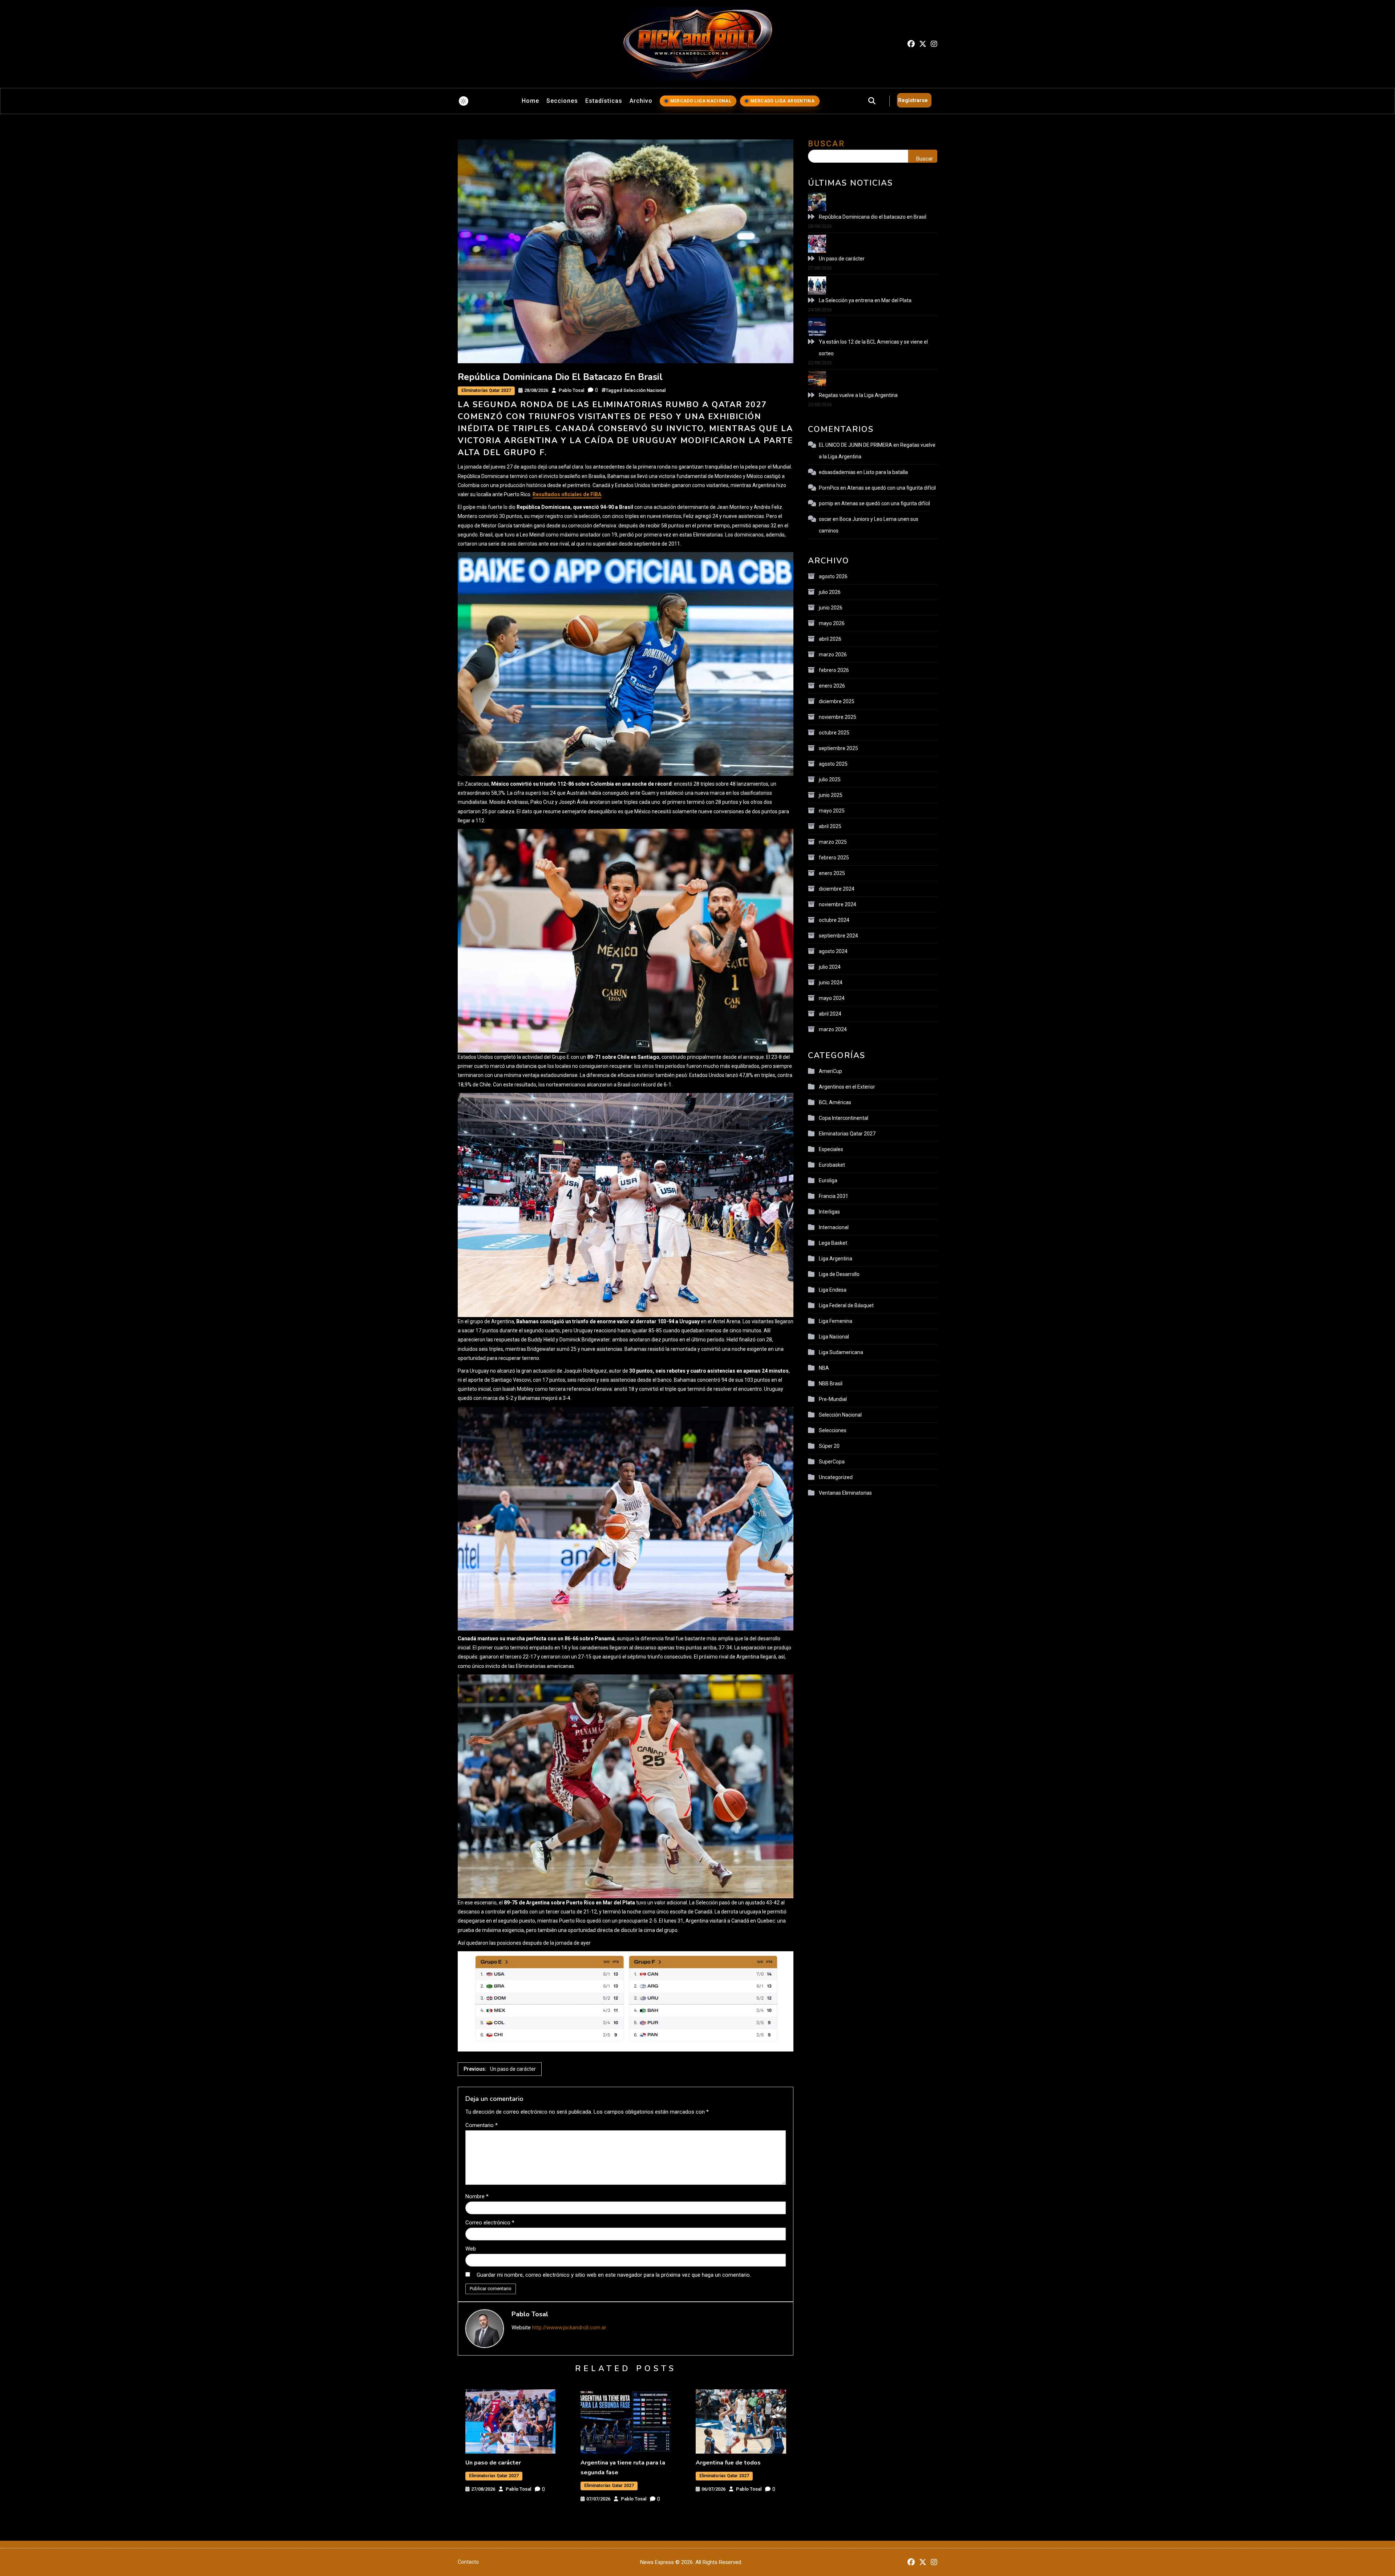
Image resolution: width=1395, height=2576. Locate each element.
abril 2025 (830, 826)
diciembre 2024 (837, 889)
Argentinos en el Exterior (847, 1087)
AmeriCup (830, 1071)
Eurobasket (832, 1165)
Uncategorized (836, 1477)
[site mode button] (464, 101)
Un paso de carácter (493, 2463)
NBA (824, 1368)
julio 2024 (830, 967)
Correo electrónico (490, 2223)
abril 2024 (830, 1014)
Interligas (829, 1212)
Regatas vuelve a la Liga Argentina (858, 395)
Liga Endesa (833, 1290)
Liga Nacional (834, 1337)
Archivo (641, 101)
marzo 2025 (833, 842)
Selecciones (833, 1430)
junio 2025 (831, 795)
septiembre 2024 (838, 936)
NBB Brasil (831, 1384)
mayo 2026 (832, 623)
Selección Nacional (644, 390)
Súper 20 (829, 1446)
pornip (826, 503)
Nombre (477, 2196)
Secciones (562, 101)
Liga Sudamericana (841, 1352)
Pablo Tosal (571, 390)
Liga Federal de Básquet (846, 1305)
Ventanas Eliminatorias (845, 1493)
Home (530, 101)
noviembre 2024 (838, 904)
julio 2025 (830, 779)
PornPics (829, 488)
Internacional (834, 1227)
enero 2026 (832, 686)
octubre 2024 (834, 920)
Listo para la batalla (886, 472)
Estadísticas (604, 101)
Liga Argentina (836, 1259)
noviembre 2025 (838, 717)
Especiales (831, 1149)
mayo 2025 (832, 811)
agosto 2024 (833, 951)
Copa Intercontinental (844, 1118)
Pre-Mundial (833, 1399)
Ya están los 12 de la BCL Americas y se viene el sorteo (873, 348)
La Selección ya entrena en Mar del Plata (865, 300)
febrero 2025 (834, 858)
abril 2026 (830, 639)
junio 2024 (831, 983)
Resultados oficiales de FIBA (567, 494)
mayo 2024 (832, 998)
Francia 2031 (834, 1196)
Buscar (826, 144)
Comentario (482, 2125)
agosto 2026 (833, 576)
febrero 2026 (834, 670)
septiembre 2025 (838, 748)
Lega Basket (833, 1243)
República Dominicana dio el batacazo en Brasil (873, 217)
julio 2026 (830, 592)
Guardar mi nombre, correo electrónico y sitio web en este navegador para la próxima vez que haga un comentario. (614, 2275)
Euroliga (828, 1180)
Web (471, 2249)
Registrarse (913, 100)
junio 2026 (831, 608)
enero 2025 (832, 873)
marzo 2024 (833, 1029)
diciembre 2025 (837, 701)
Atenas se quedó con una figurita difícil (891, 488)
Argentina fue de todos (728, 2463)
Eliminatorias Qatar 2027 (486, 390)
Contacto (468, 2562)
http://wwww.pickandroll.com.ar (569, 2328)
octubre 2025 (834, 733)
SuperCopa (832, 1462)
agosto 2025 (833, 764)
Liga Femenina (836, 1321)
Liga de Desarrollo (839, 1274)
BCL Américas (835, 1102)
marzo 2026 (833, 655)
